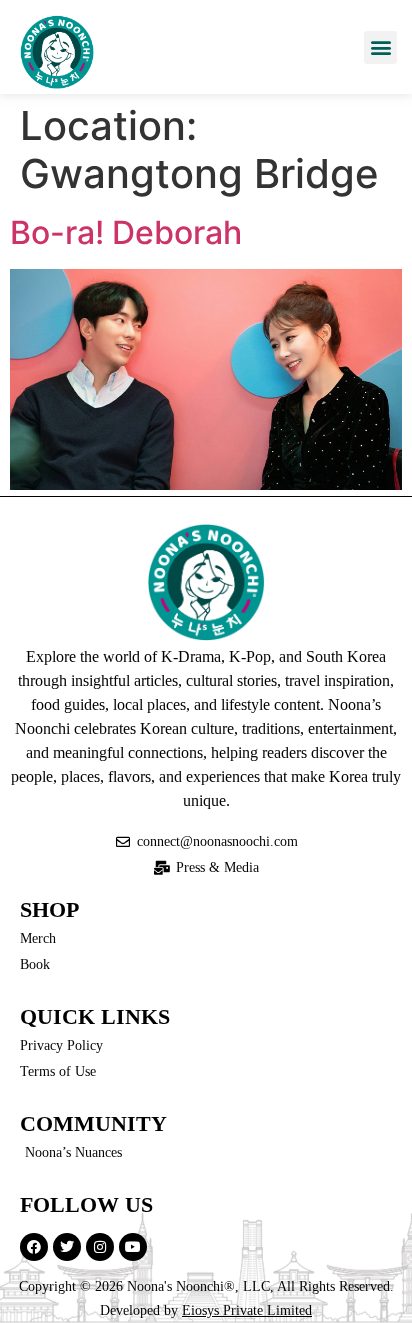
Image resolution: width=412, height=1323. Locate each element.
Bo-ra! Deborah (126, 232)
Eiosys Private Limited (247, 1310)
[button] (380, 47)
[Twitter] (67, 1247)
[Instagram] (100, 1247)
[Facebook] (34, 1247)
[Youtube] (133, 1247)
